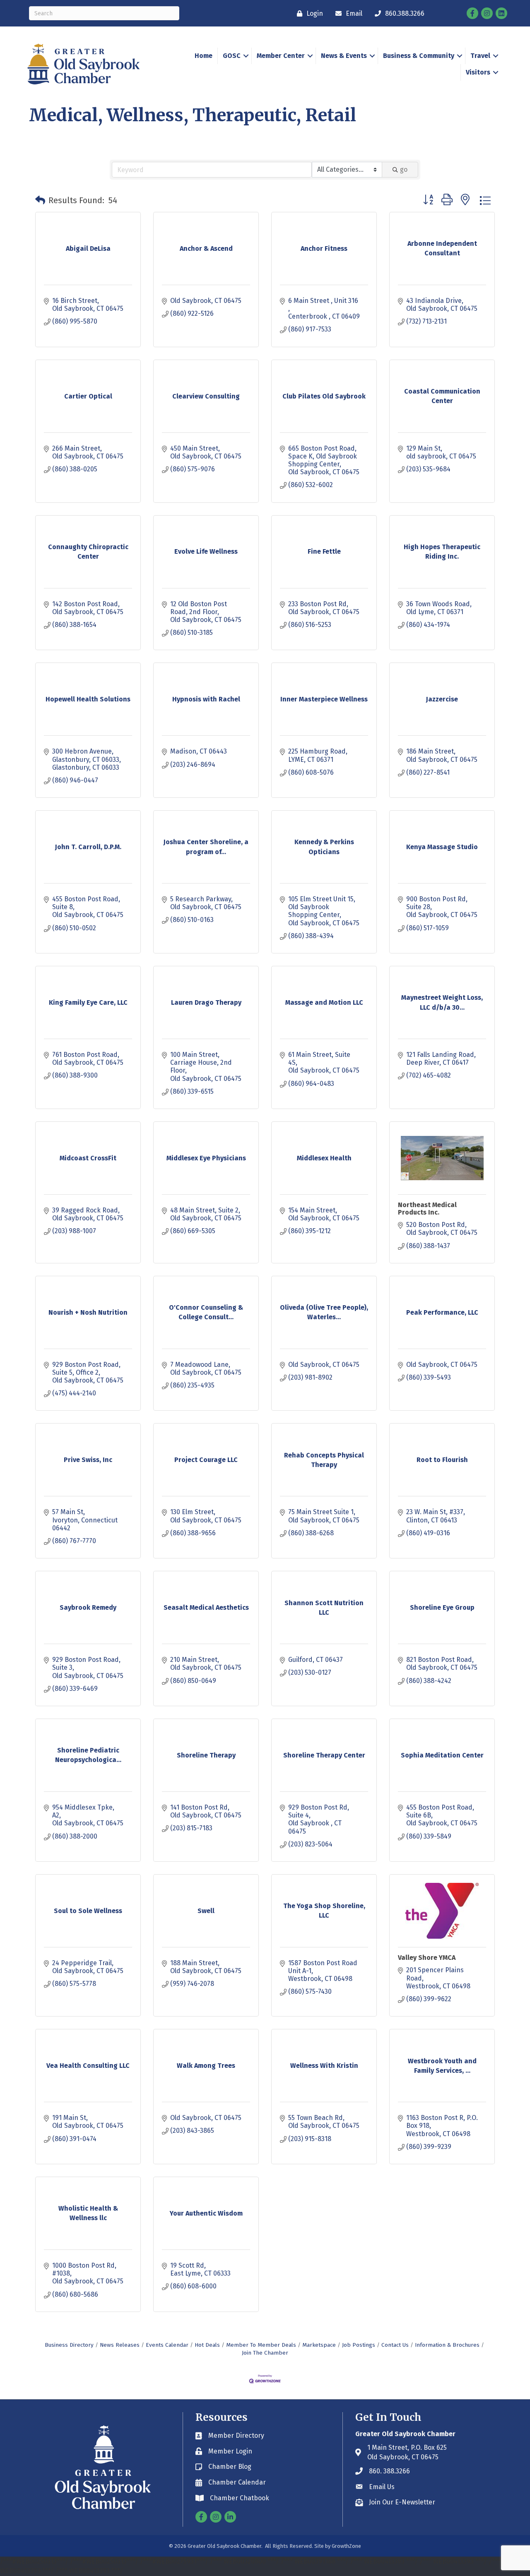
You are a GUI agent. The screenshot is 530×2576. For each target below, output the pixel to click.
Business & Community (419, 56)
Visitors (478, 72)
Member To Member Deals (261, 2345)
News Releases (120, 2345)
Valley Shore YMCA (427, 1958)
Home (204, 56)
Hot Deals (207, 2345)
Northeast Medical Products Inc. (427, 1209)
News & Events (344, 56)
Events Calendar (167, 2345)
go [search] (404, 169)
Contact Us (395, 2345)
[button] (40, 200)
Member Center (281, 56)
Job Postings (359, 2345)
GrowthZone (346, 2546)
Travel (480, 56)
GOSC (232, 56)
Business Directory (69, 2345)
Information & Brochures (447, 2345)
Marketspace (319, 2345)
